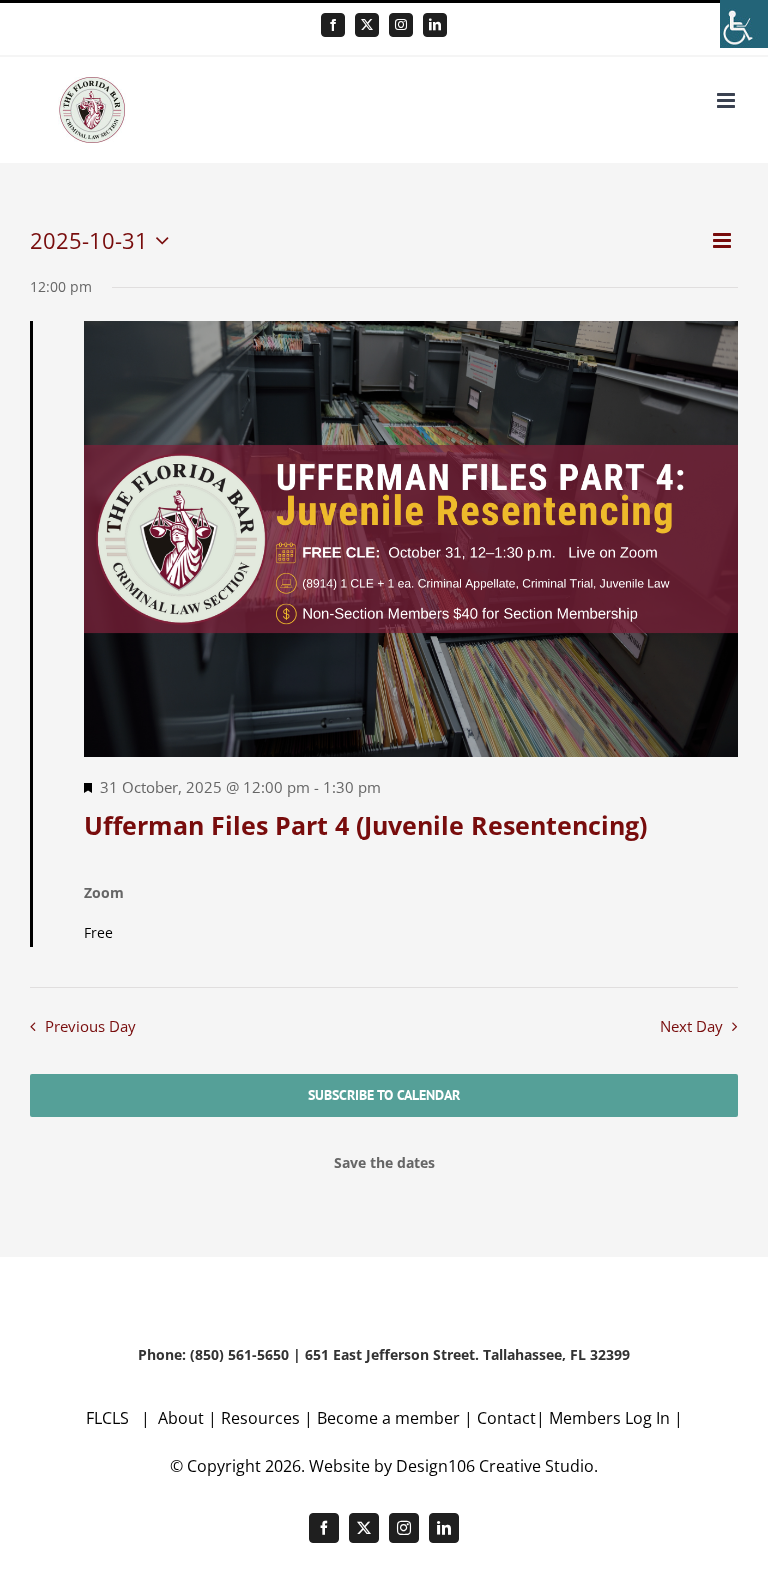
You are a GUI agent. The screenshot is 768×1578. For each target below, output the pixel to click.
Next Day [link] (691, 1026)
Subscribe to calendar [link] (384, 1095)
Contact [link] (506, 1418)
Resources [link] (260, 1418)
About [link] (183, 1418)
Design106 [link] (435, 1466)
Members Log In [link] (609, 1418)
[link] (744, 24)
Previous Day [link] (90, 1026)
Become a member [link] (390, 1418)
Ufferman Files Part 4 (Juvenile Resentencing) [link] (365, 825)
